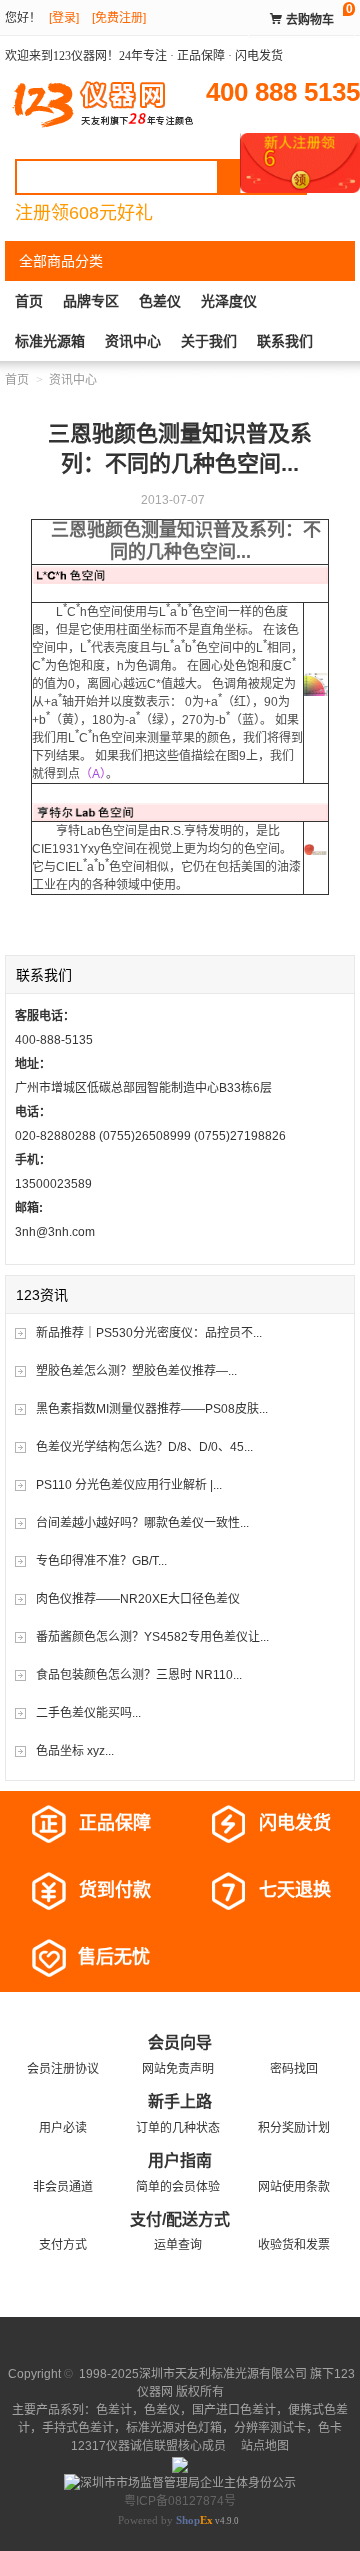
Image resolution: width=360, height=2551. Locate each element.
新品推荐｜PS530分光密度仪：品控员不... (149, 1333)
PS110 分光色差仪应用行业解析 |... (129, 1485)
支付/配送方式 (180, 2219)
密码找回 (294, 2069)
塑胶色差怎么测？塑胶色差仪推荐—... (136, 1371)
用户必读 (63, 2128)
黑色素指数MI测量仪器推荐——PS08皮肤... (152, 1409)
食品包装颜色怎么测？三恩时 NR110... (139, 1675)
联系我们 (285, 341)
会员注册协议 (63, 2069)
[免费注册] (119, 18)
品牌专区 (91, 301)
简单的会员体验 (178, 2187)
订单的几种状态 (178, 2128)
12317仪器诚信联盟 (124, 2446)
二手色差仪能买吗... (88, 1713)
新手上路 (180, 2101)
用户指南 (180, 2160)
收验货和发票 (294, 2245)
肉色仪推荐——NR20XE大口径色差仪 (138, 1599)
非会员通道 (63, 2187)
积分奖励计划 (294, 2128)
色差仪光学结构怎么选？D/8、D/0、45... (144, 1447)
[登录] (64, 18)
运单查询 (178, 2245)
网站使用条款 (294, 2187)
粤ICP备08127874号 (180, 2501)
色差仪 (160, 301)
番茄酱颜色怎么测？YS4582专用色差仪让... (152, 1637)
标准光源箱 (50, 341)
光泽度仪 (229, 301)
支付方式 (63, 2245)
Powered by (165, 2520)
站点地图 (263, 2446)
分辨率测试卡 (270, 2428)
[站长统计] (180, 2464)
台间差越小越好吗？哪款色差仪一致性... (142, 1523)
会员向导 (180, 2042)
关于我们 (209, 341)
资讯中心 (133, 341)
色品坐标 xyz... (75, 1751)
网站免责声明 (178, 2069)
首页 (29, 301)
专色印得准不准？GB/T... (101, 1561)
